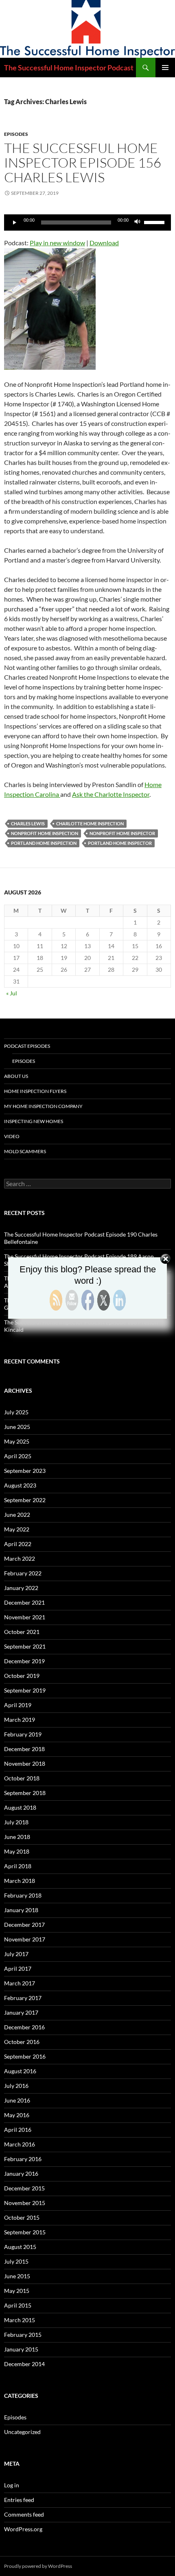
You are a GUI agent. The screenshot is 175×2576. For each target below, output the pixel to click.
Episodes (16, 134)
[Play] (15, 222)
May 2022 (17, 1529)
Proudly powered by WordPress (38, 2566)
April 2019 (18, 1705)
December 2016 (24, 2027)
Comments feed (24, 2514)
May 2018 (17, 1851)
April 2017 (18, 1969)
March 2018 (20, 1881)
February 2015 (23, 2335)
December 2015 (24, 2188)
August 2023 (20, 1485)
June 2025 (17, 1427)
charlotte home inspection (90, 823)
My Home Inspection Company (43, 1106)
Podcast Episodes (27, 1046)
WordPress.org (23, 2529)
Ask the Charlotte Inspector (111, 794)
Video (12, 1136)
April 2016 (18, 2130)
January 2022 (21, 1588)
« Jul (12, 993)
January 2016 (21, 2174)
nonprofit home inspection (45, 833)
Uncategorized (22, 2432)
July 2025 (16, 1412)
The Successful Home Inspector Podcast (69, 68)
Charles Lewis (28, 823)
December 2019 (24, 1661)
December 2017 (24, 1925)
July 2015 (16, 2261)
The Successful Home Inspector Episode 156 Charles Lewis (83, 162)
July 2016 (16, 2086)
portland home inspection (44, 843)
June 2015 (17, 2276)
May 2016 (17, 2115)
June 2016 (17, 2100)
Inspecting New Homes (34, 1121)
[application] (87, 222)
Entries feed (19, 2500)
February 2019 (23, 1734)
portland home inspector (120, 843)
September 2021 (25, 1646)
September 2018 (25, 1793)
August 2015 (20, 2247)
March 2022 (20, 1558)
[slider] (155, 222)
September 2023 (25, 1471)
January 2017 (21, 2012)
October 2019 (22, 1676)
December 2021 (24, 1602)
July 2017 (16, 1954)
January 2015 (21, 2349)
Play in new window (57, 243)
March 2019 (20, 1720)
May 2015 (17, 2291)
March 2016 (20, 2144)
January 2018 (21, 1910)
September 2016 (25, 2056)
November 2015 (25, 2203)
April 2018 (18, 1866)
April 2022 (18, 1544)
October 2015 (22, 2217)
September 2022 (25, 1500)
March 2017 (20, 1983)
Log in (12, 2485)
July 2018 (16, 1822)
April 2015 (18, 2305)
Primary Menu (165, 68)
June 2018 (17, 1837)
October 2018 (22, 1778)
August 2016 (20, 2071)
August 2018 (20, 1807)
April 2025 (18, 1456)
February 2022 (23, 1573)
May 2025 (17, 1441)
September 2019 (25, 1690)
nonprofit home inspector (122, 833)
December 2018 (24, 1749)
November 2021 (25, 1617)
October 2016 (22, 2042)
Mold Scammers (25, 1151)
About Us (16, 1076)
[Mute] (138, 222)
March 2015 (20, 2320)
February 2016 (23, 2159)
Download (104, 243)
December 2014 (24, 2364)
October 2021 (22, 1632)
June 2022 (17, 1515)
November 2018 (25, 1764)
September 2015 (25, 2232)
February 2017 (23, 1998)
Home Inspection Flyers (35, 1091)
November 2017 (25, 1939)
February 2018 (23, 1895)
